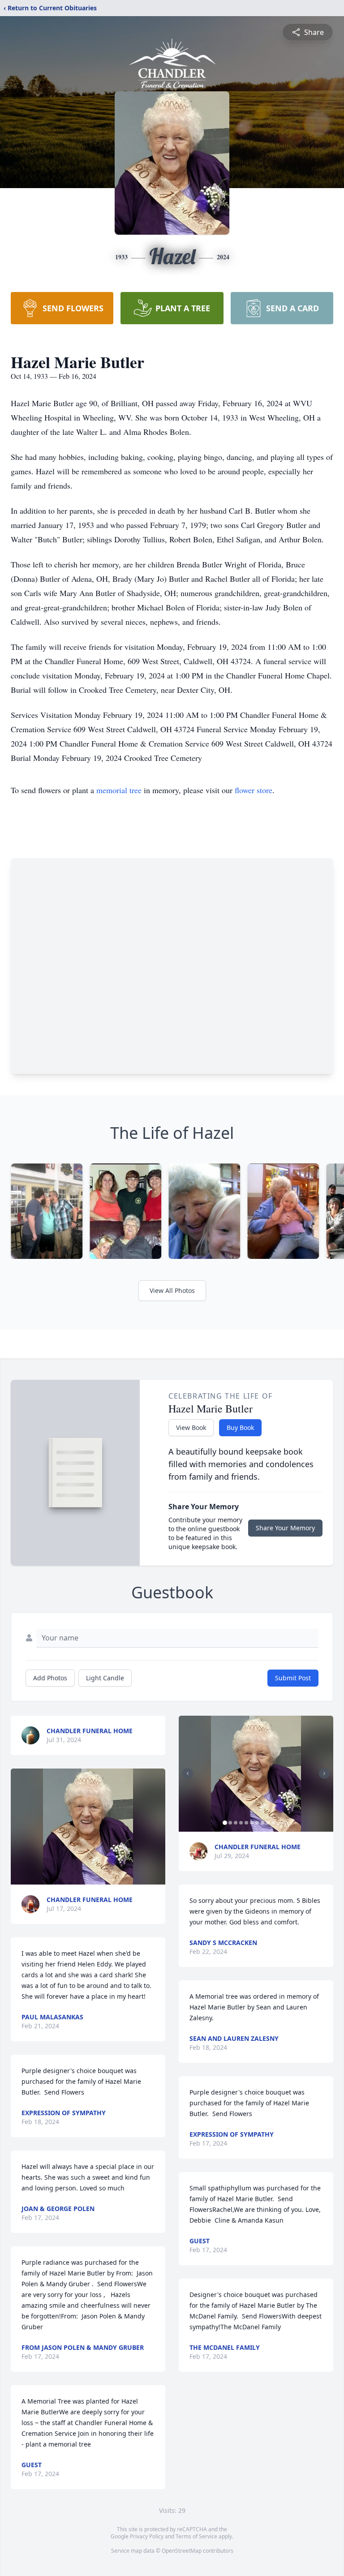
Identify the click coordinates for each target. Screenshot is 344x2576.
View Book (191, 1428)
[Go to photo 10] (273, 1823)
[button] (88, 1827)
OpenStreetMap (182, 2551)
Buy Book (240, 1428)
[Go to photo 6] (252, 1823)
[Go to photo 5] (246, 1823)
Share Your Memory (285, 1528)
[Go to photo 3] (236, 1823)
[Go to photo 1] (225, 1823)
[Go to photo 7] (257, 1823)
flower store (254, 790)
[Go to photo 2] (230, 1823)
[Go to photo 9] (268, 1823)
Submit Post (293, 1678)
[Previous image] (188, 1773)
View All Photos (172, 1290)
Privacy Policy (147, 2536)
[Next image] (324, 1773)
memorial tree (119, 790)
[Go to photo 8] (262, 1823)
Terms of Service (196, 2536)
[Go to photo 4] (241, 1823)
